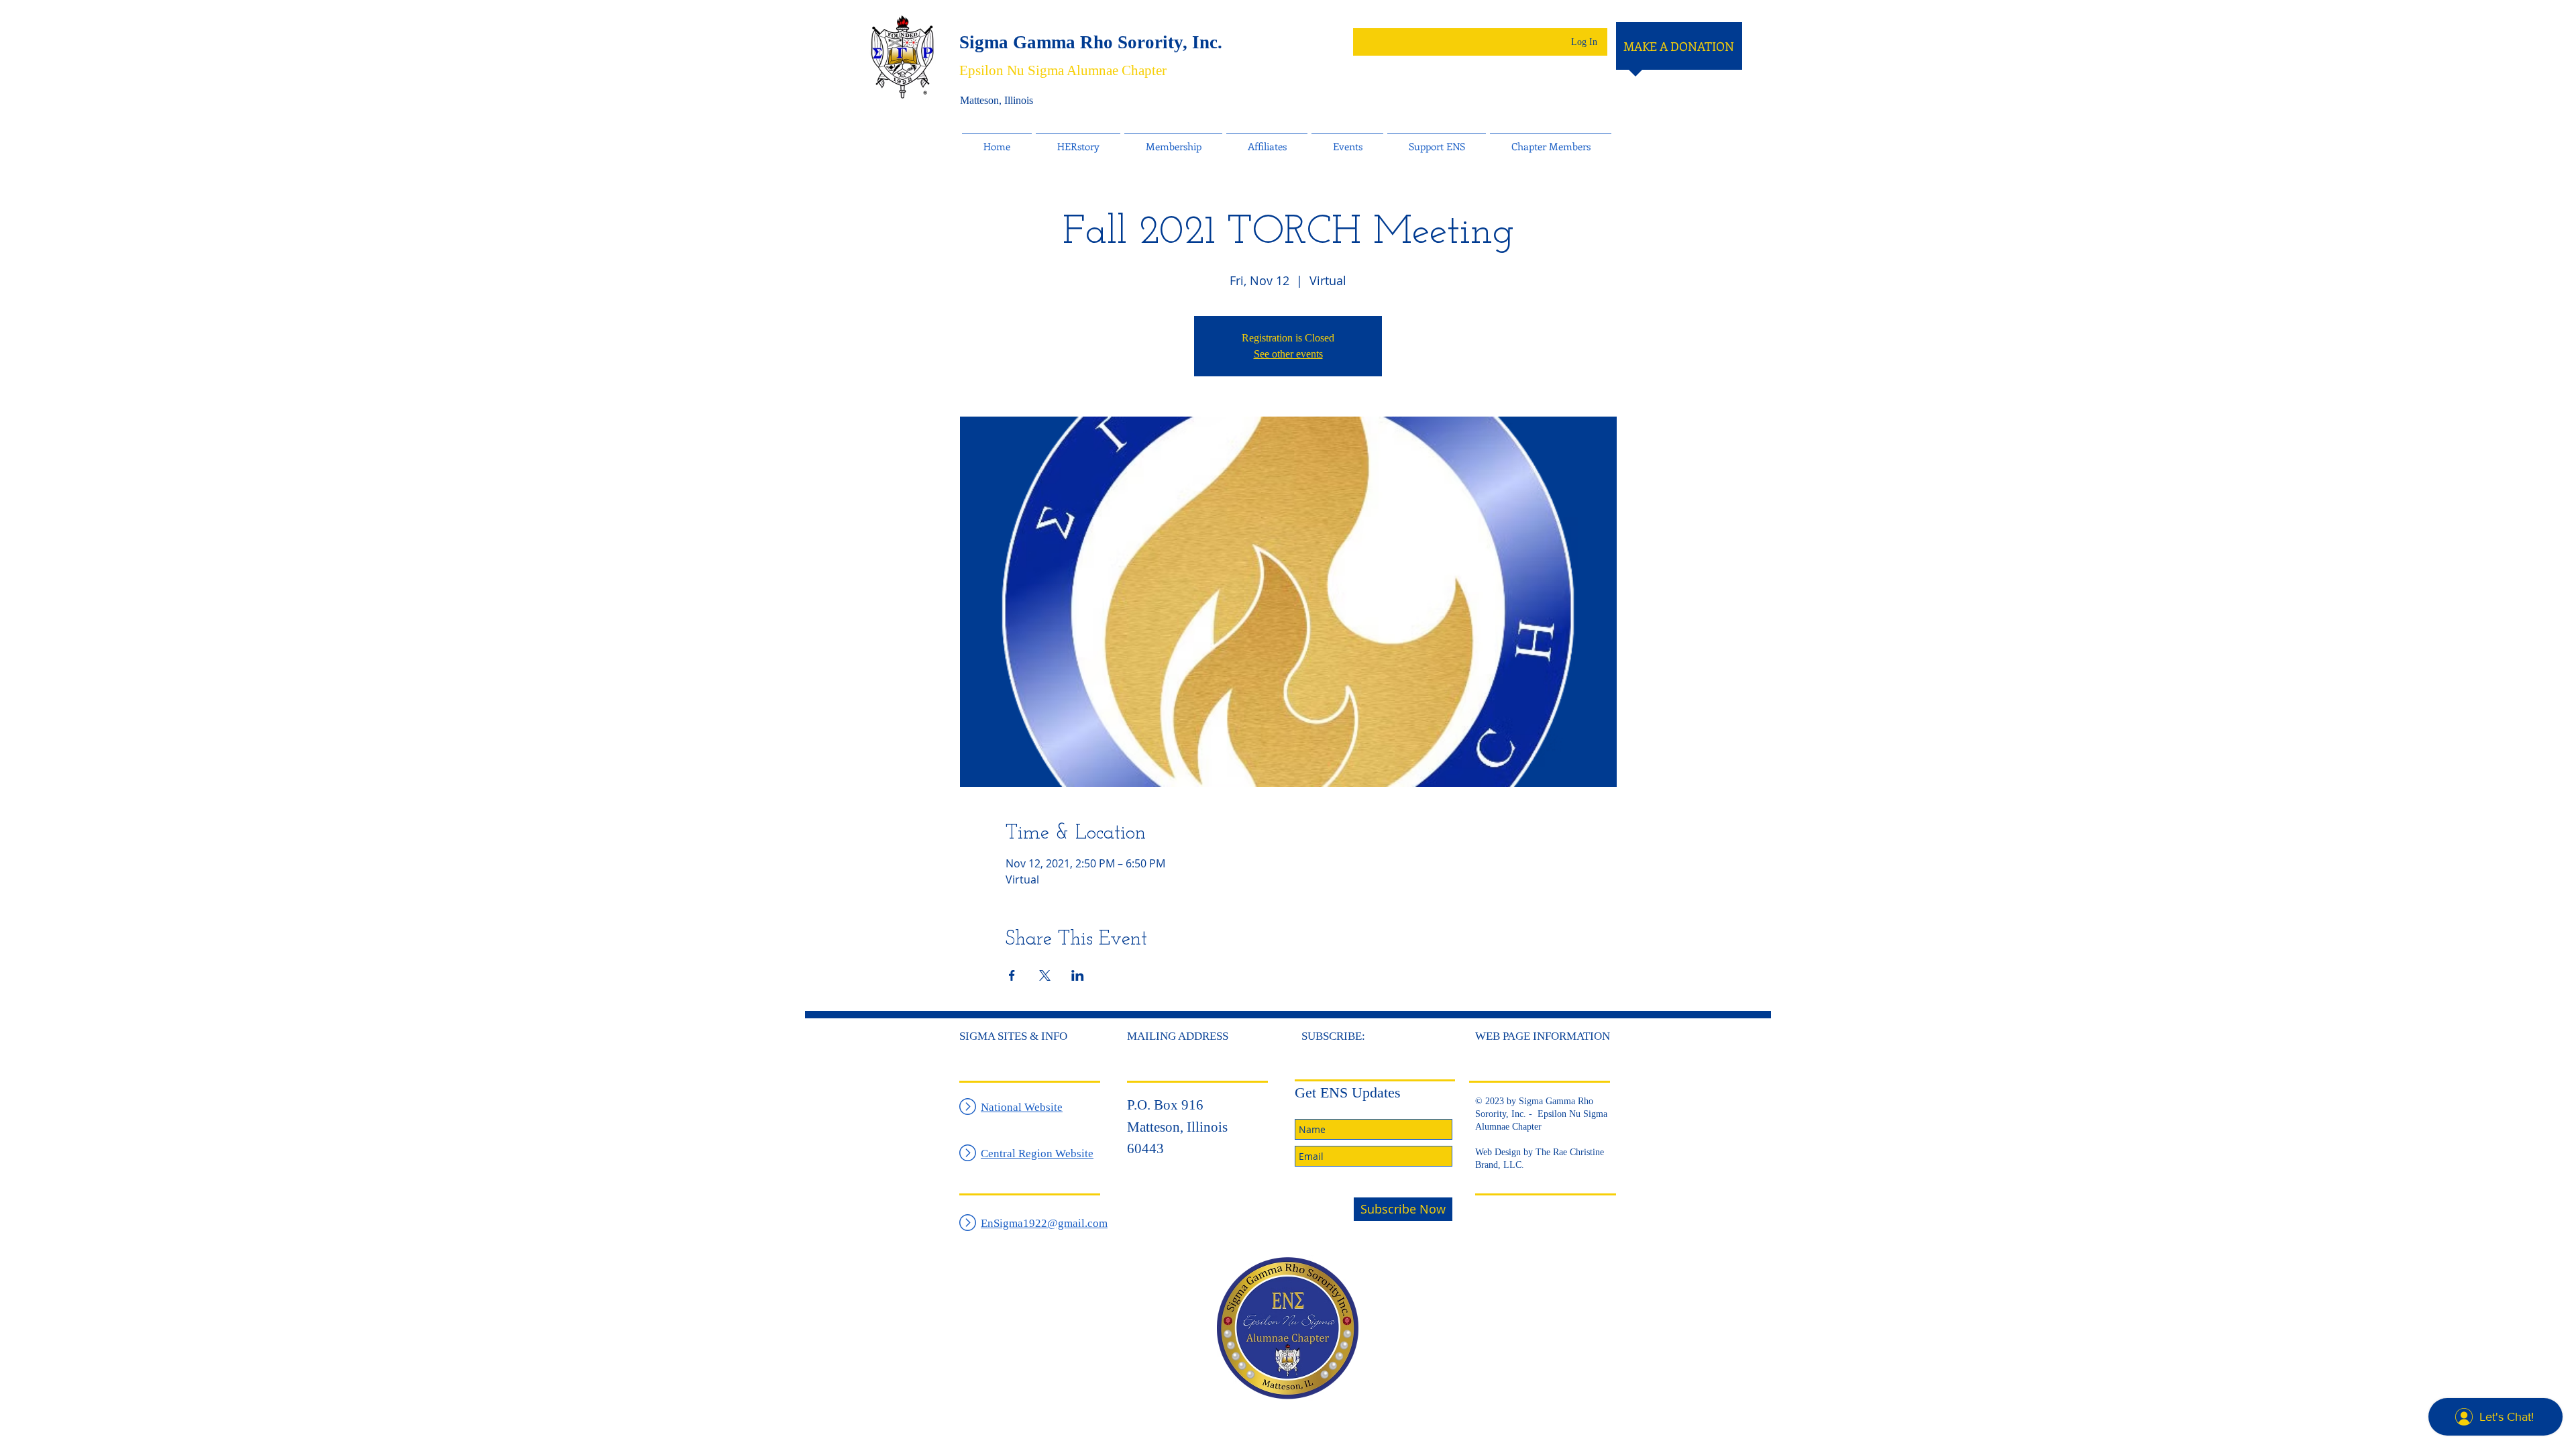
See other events (1288, 354)
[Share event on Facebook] (1012, 975)
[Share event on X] (1045, 975)
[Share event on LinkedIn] (1078, 975)
